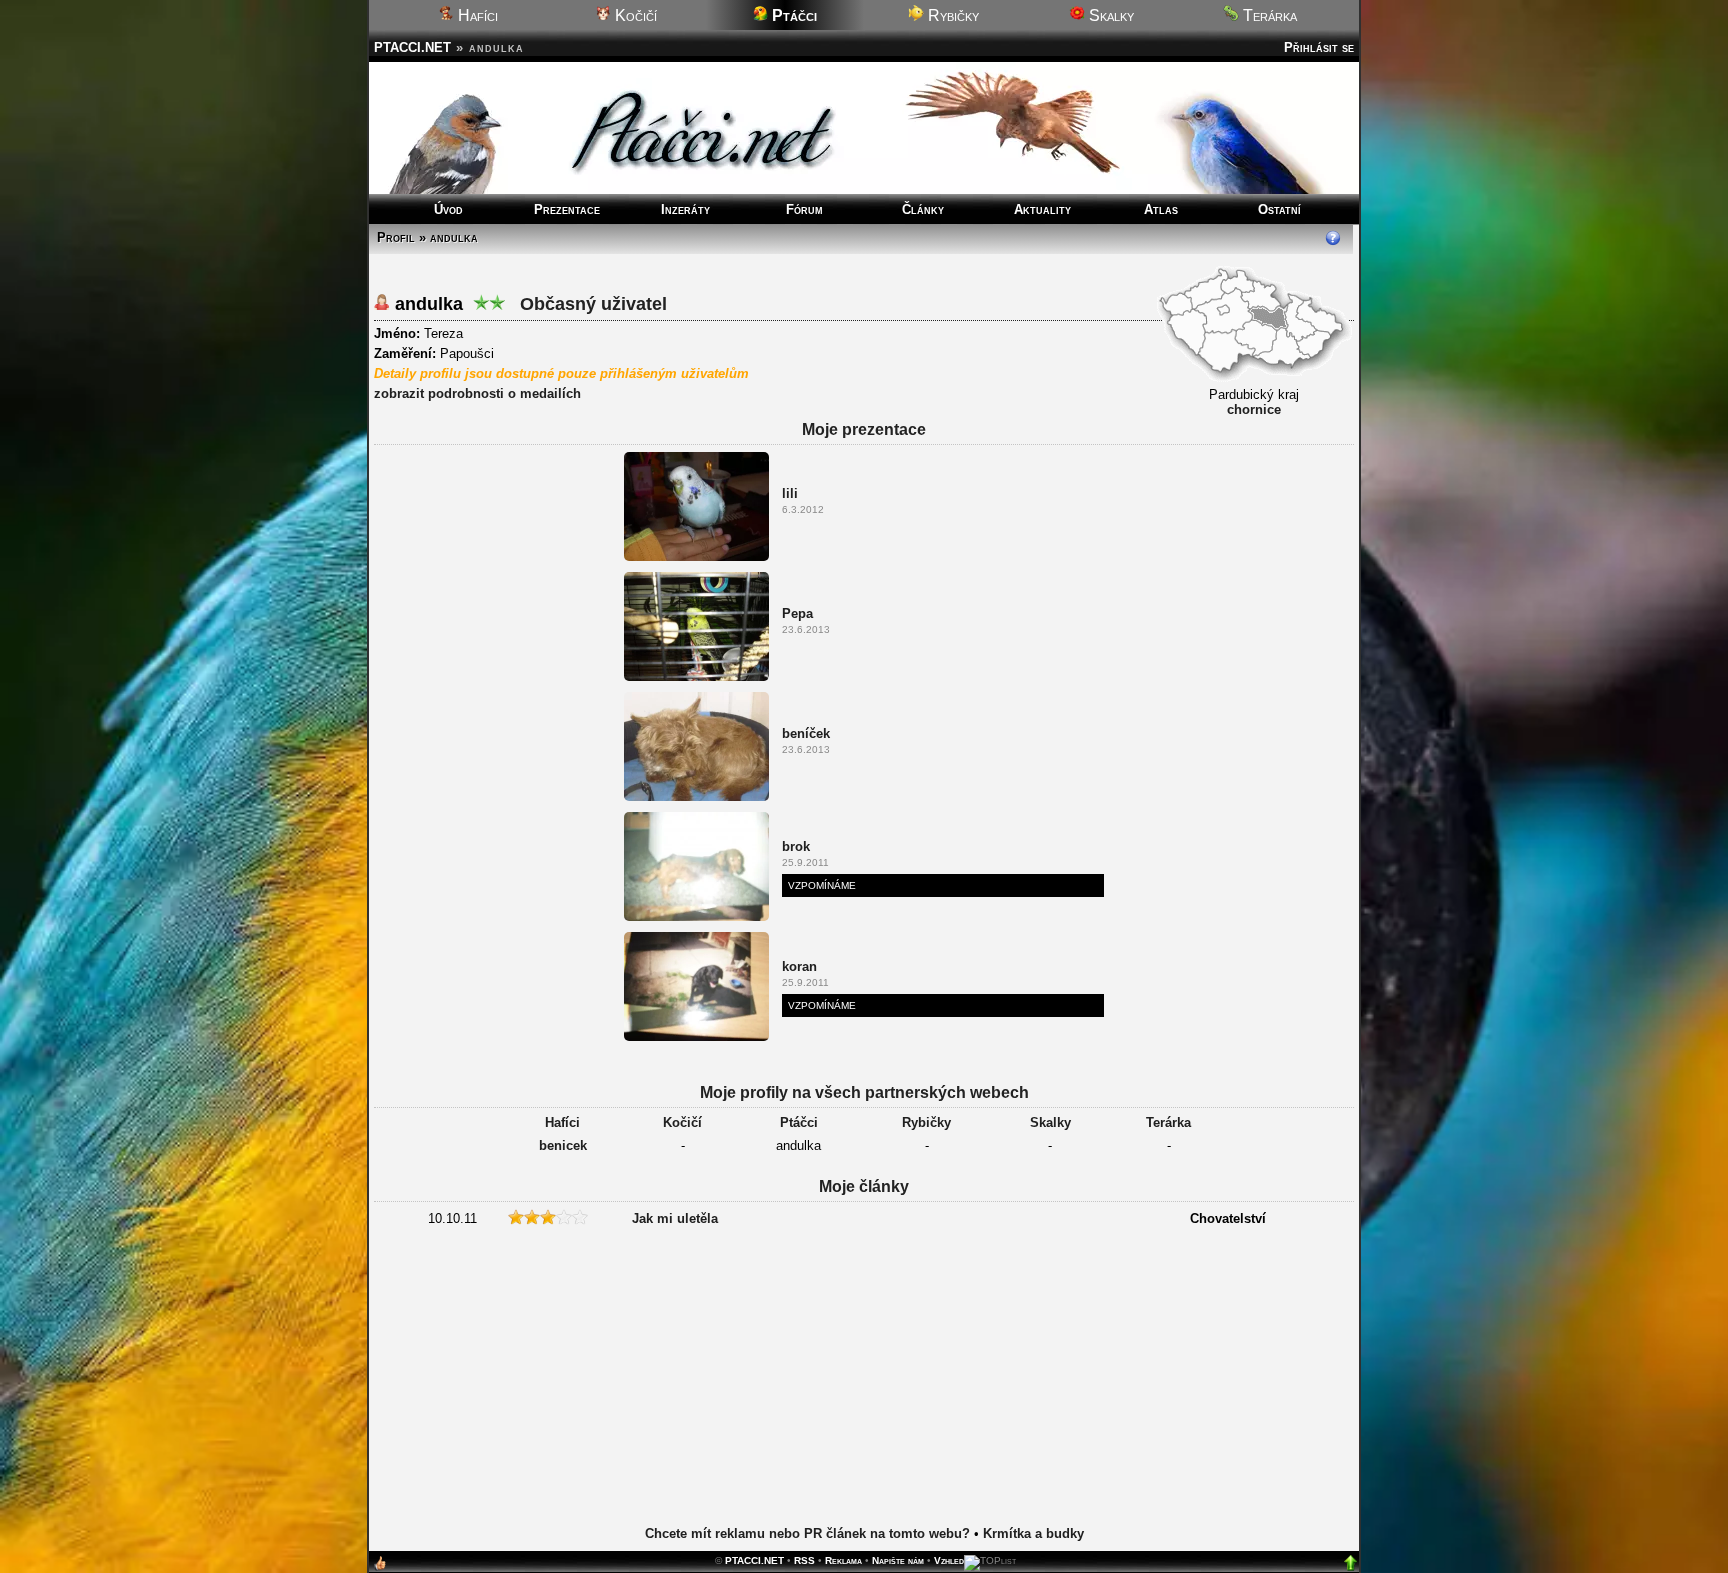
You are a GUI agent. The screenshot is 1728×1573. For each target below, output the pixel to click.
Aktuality (1042, 209)
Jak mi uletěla (675, 1218)
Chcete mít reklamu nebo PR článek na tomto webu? (807, 1533)
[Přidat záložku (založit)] (380, 1567)
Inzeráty (685, 209)
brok (796, 846)
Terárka (1268, 15)
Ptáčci (799, 1122)
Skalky (1109, 15)
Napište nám (898, 1560)
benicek (563, 1145)
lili (790, 493)
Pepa (797, 613)
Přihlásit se (1319, 47)
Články (923, 209)
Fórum (804, 209)
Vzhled (949, 1560)
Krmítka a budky (1033, 1533)
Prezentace (567, 209)
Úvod (448, 209)
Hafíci (476, 15)
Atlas (1161, 209)
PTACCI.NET (412, 47)
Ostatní (1279, 209)
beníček (806, 733)
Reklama (843, 1560)
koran (799, 966)
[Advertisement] (864, 1393)
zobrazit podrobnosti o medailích (477, 393)
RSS (804, 1560)
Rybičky (951, 15)
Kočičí (634, 15)
